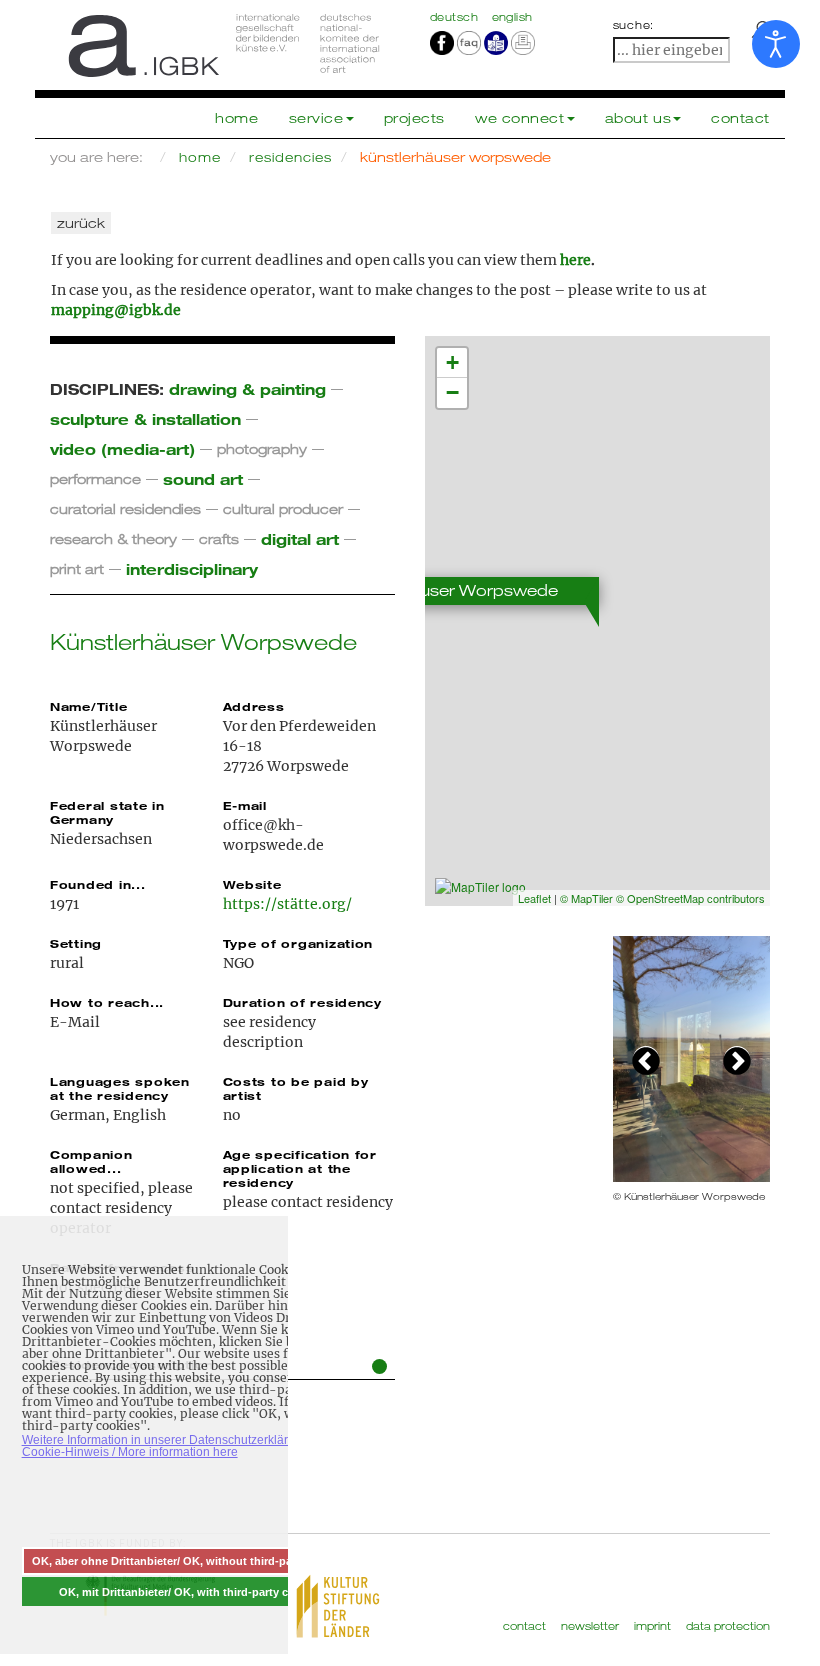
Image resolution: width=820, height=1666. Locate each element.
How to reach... (107, 1002)
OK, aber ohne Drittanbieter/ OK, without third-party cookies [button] (191, 1561)
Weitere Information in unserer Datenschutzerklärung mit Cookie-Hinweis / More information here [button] (175, 1446)
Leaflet (534, 898)
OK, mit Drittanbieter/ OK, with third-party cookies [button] (191, 1592)
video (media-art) (122, 448)
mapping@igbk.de (116, 310)
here (575, 260)
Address (254, 706)
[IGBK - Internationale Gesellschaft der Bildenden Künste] (222, 45)
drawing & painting (247, 388)
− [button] (452, 392)
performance (95, 478)
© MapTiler (586, 898)
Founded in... (98, 884)
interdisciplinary (192, 568)
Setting (76, 943)
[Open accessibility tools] (776, 44)
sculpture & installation (145, 418)
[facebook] (442, 42)
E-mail (245, 805)
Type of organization (298, 943)
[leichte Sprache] (496, 42)
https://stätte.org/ (287, 904)
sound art (203, 478)
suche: (634, 25)
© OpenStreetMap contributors (690, 898)
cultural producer (283, 508)
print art (77, 568)
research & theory (113, 538)
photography (262, 448)
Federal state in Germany (107, 812)
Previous (646, 1059)
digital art (300, 538)
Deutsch (456, 17)
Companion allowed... (91, 1161)
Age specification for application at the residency (300, 1168)
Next (737, 1059)
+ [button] (452, 362)
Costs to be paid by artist (296, 1088)
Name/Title (88, 706)
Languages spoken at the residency (120, 1088)
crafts (219, 538)
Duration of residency (302, 1002)
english (512, 17)
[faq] (467, 42)
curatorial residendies (125, 508)
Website (252, 884)
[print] (523, 42)
